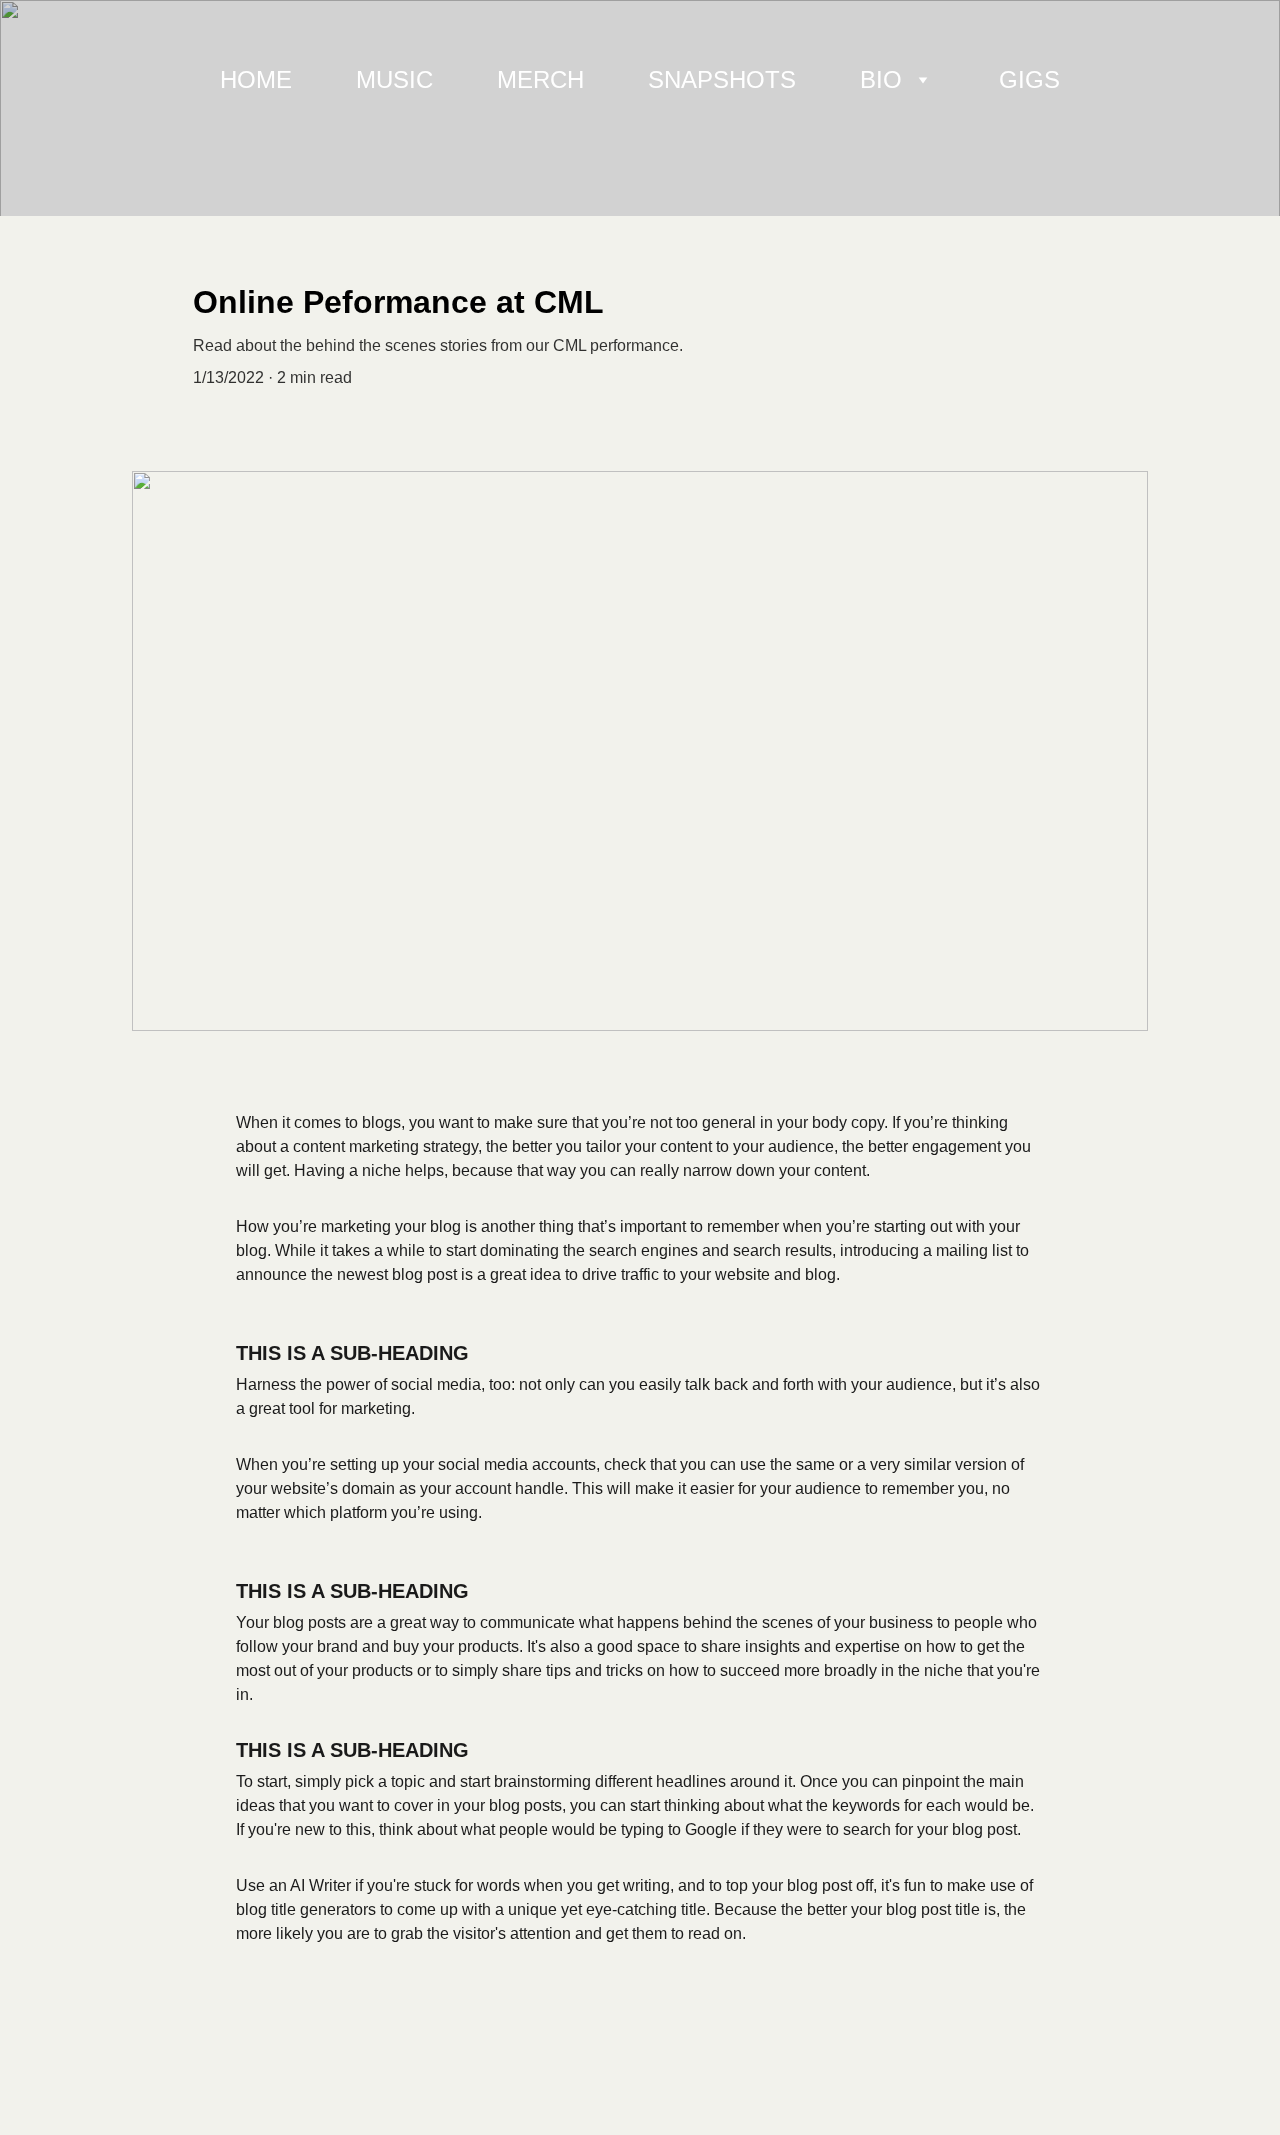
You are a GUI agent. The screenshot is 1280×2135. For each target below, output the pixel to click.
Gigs (1029, 79)
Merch (540, 79)
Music (394, 79)
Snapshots (722, 79)
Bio (881, 79)
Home (256, 79)
